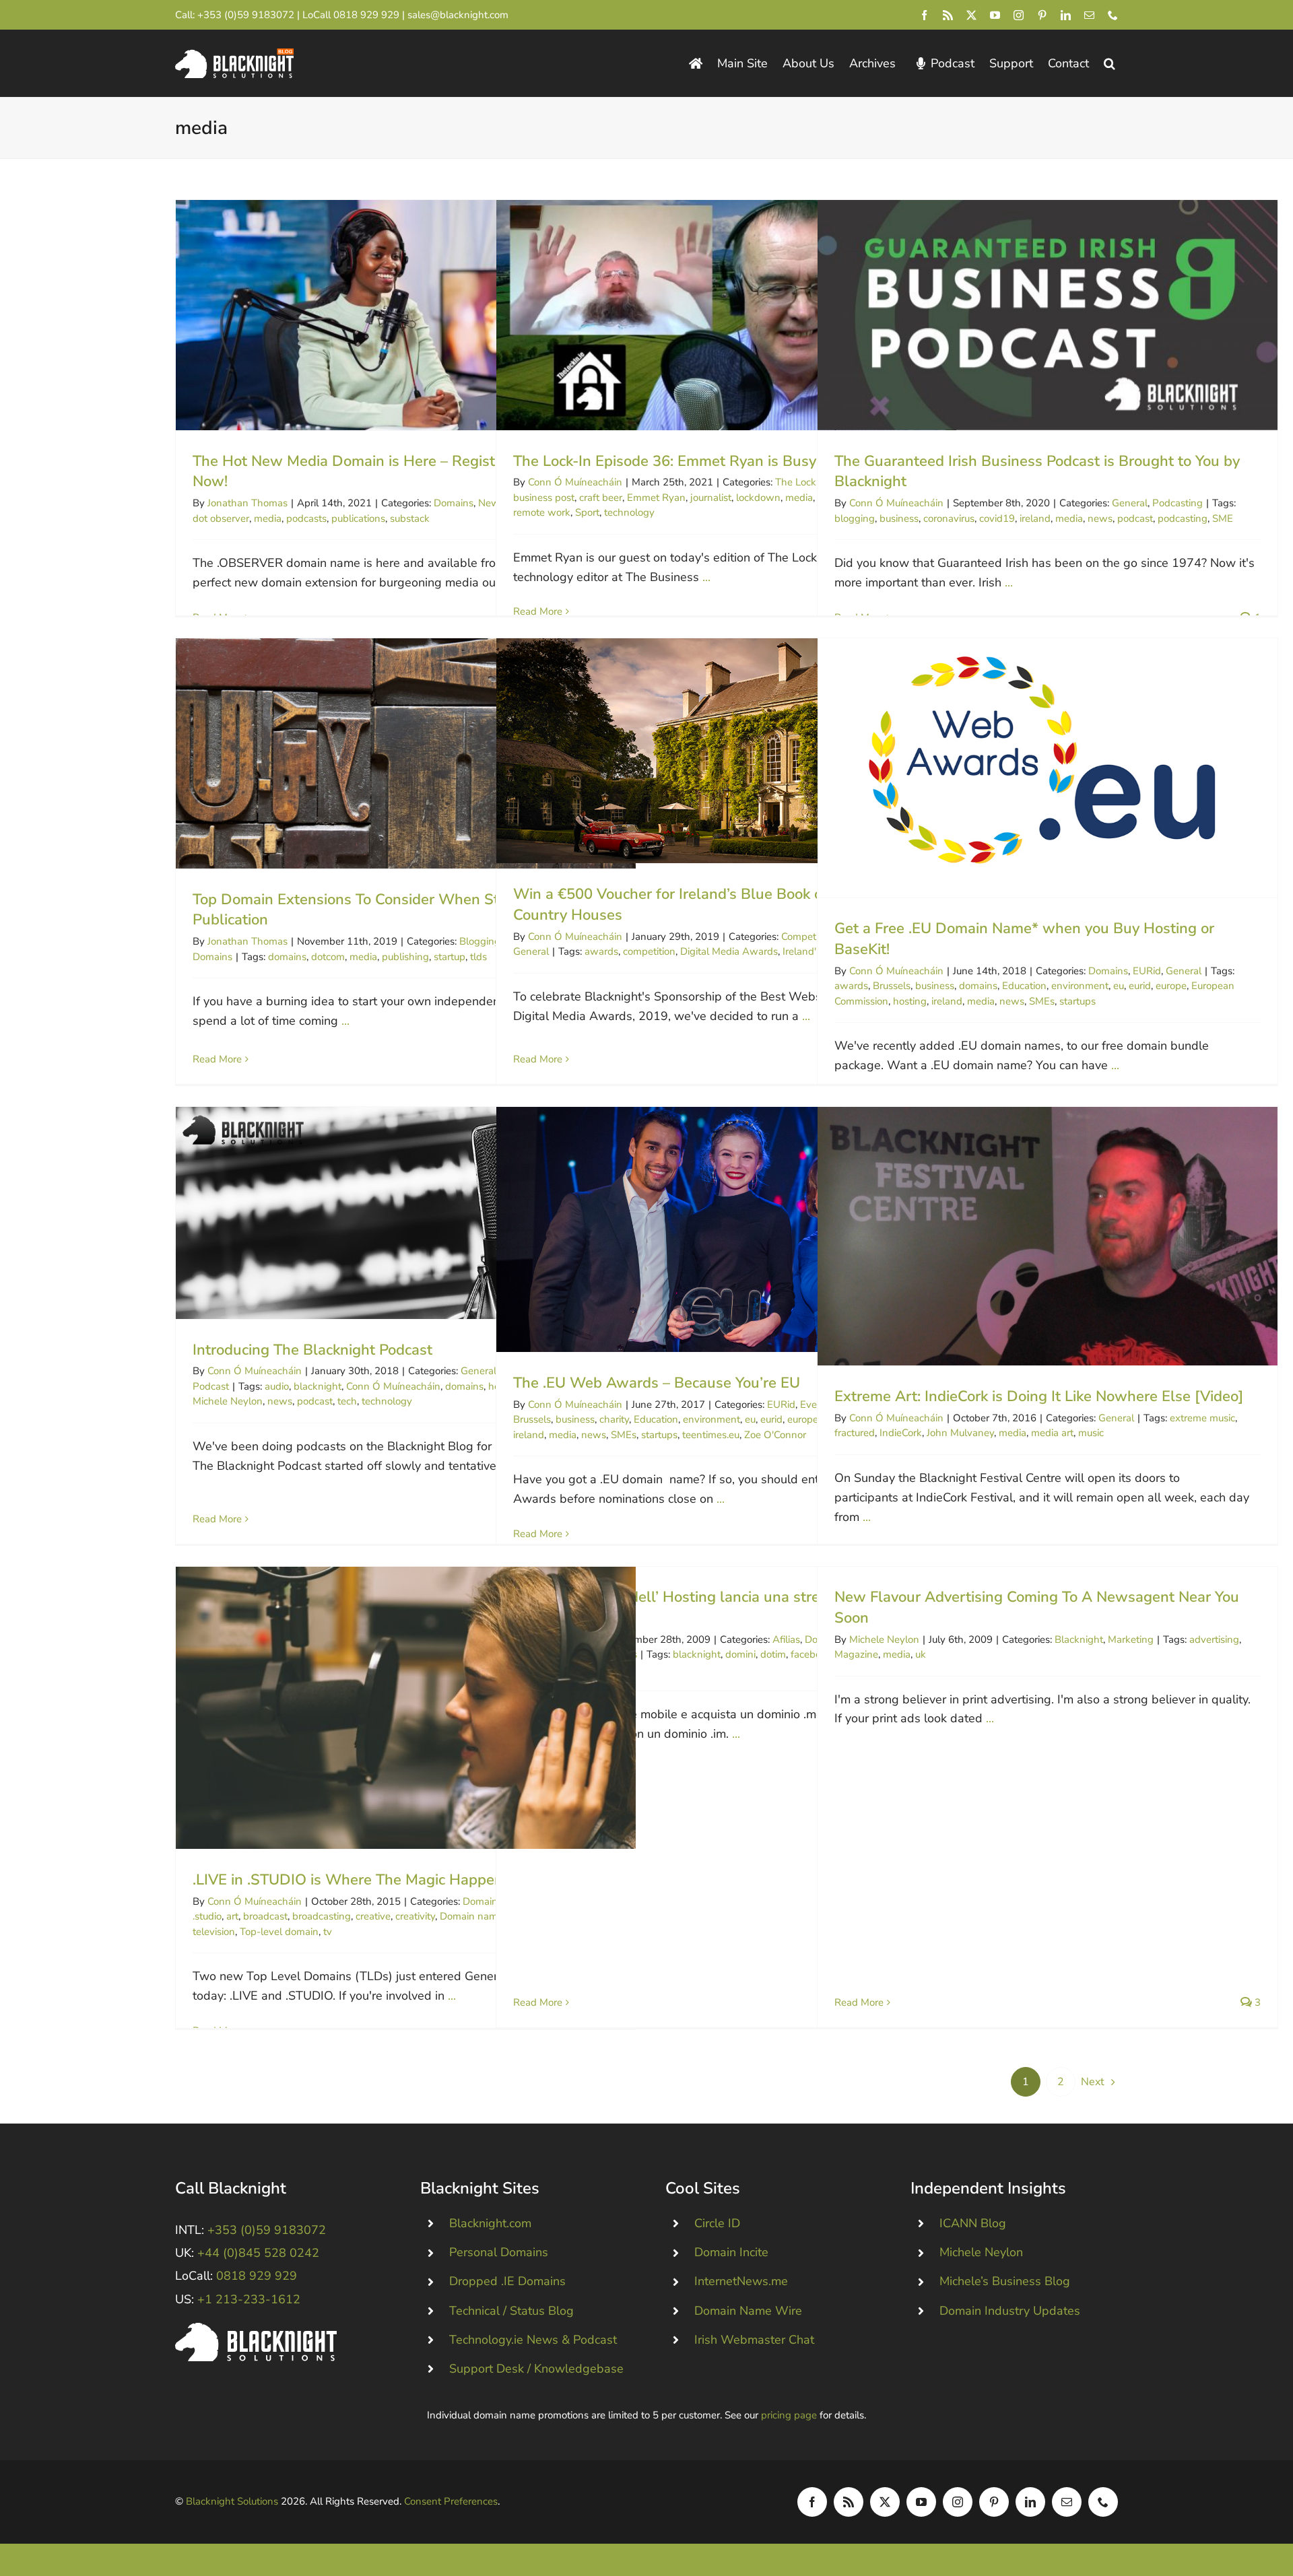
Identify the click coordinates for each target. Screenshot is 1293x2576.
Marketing (1131, 1639)
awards (601, 951)
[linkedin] (1066, 15)
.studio (207, 1916)
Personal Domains (499, 2252)
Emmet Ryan (656, 498)
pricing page (789, 2415)
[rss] (948, 15)
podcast (1135, 518)
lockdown (758, 498)
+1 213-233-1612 (249, 2299)
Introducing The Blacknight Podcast (406, 1213)
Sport (587, 512)
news (1100, 518)
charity (614, 1419)
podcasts (306, 518)
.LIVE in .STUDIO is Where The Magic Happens (406, 1708)
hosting (910, 1001)
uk (921, 1654)
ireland (1035, 518)
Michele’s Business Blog (1005, 2281)
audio (277, 1386)
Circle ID (717, 2223)
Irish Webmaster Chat (754, 2340)
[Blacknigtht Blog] (696, 64)
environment (1080, 986)
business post (544, 498)
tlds (478, 957)
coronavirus (949, 518)
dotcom (328, 957)
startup (450, 957)
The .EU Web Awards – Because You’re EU (726, 1229)
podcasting (1183, 518)
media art (1052, 1433)
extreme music (1202, 1418)
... (706, 577)
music (1091, 1433)
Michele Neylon (228, 1401)
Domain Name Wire (748, 2311)
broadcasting (322, 1916)
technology (629, 512)
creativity (415, 1916)
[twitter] (971, 15)
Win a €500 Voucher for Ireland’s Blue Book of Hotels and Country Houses (726, 751)
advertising (1214, 1639)
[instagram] (1019, 15)
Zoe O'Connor (775, 1435)
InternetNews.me (741, 2281)
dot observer (221, 518)
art (232, 1916)
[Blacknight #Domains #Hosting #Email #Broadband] (256, 2329)
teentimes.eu (711, 1435)
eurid (1140, 986)
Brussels (892, 986)
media (268, 518)
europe (1171, 986)
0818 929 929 (366, 15)
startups (1077, 1001)
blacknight (318, 1386)
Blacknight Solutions (232, 2501)
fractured (855, 1433)
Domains (454, 503)
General (1130, 503)
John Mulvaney (960, 1433)
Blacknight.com (490, 2223)
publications (358, 518)
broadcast (265, 1916)
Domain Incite (731, 2252)
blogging (855, 518)
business (899, 518)
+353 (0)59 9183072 (246, 15)
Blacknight (1079, 1639)
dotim (773, 1654)
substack (410, 518)
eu (1119, 986)
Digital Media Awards (729, 951)
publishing (405, 957)
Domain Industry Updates (1010, 2311)
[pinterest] (1042, 15)
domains (287, 957)
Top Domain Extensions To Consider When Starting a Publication (406, 753)
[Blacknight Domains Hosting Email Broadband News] (234, 55)
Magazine (856, 1654)
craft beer (601, 498)
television (214, 1932)
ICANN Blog (973, 2223)
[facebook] (924, 15)
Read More (538, 611)
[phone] (1113, 15)
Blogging (480, 941)
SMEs (1042, 1001)
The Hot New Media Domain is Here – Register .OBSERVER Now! (406, 315)
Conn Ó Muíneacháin (575, 482)
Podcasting (1178, 503)
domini (740, 1654)
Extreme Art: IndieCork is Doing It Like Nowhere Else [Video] (1048, 1236)
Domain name (471, 1916)
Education (1024, 986)
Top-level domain (279, 1932)
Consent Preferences (451, 2501)
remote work (542, 512)
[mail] (1089, 15)
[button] (1109, 64)
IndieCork (901, 1433)
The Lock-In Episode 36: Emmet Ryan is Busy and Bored (726, 315)
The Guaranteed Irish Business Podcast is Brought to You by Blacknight (1048, 315)
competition (649, 951)
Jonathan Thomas (247, 503)
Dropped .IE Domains (507, 2281)
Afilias (786, 1639)
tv (328, 1932)
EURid (1147, 971)
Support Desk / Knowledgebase (536, 2369)
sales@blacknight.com (458, 15)
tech (347, 1401)
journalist (711, 498)
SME (1223, 518)
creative (373, 1916)
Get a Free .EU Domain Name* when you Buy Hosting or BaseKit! (1048, 768)
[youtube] (995, 15)
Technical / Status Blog (511, 2311)
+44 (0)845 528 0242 (258, 2253)
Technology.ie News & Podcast (533, 2340)
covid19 (997, 518)
